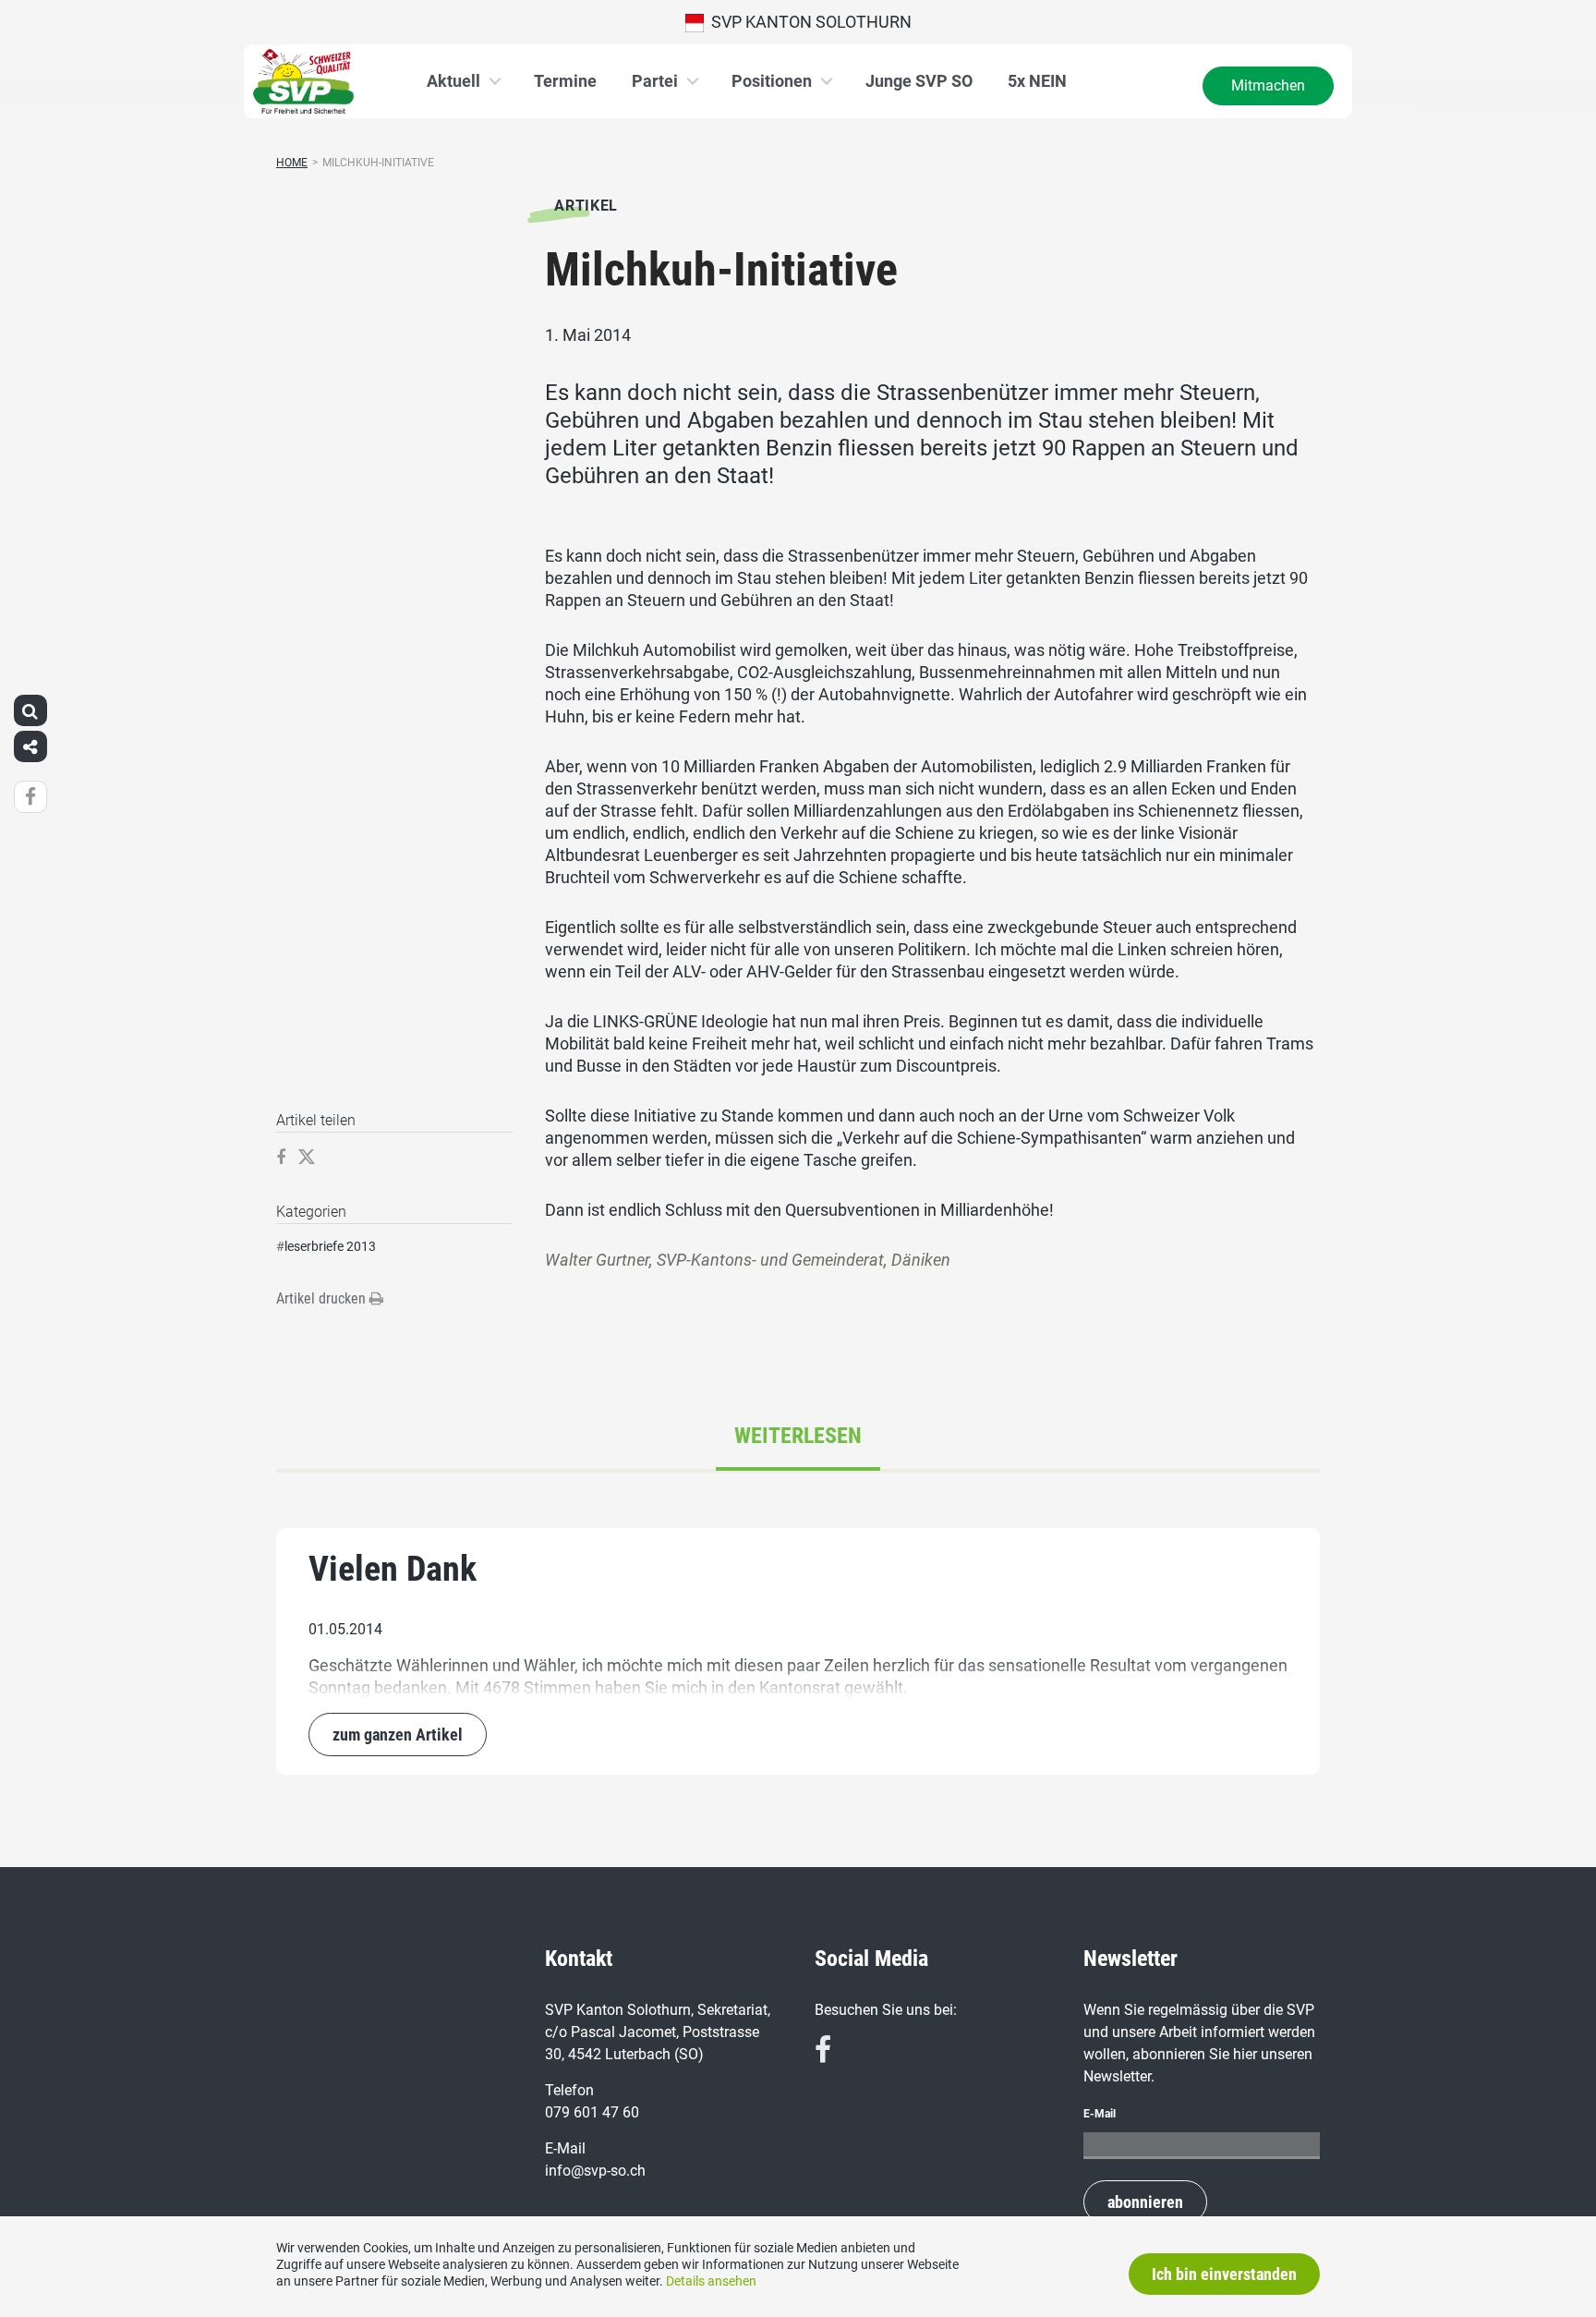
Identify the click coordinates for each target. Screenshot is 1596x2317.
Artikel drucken (323, 1298)
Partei (655, 81)
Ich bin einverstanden (1224, 2274)
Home (292, 163)
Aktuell (453, 81)
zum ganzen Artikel (398, 1735)
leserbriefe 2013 (330, 1246)
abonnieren (1145, 2202)
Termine (565, 81)
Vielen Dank (393, 1569)
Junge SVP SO (919, 81)
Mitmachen (1268, 85)
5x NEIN (1037, 81)
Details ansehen (711, 2281)
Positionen (772, 81)
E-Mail (1100, 2114)
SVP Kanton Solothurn (808, 22)
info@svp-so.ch (595, 2171)
